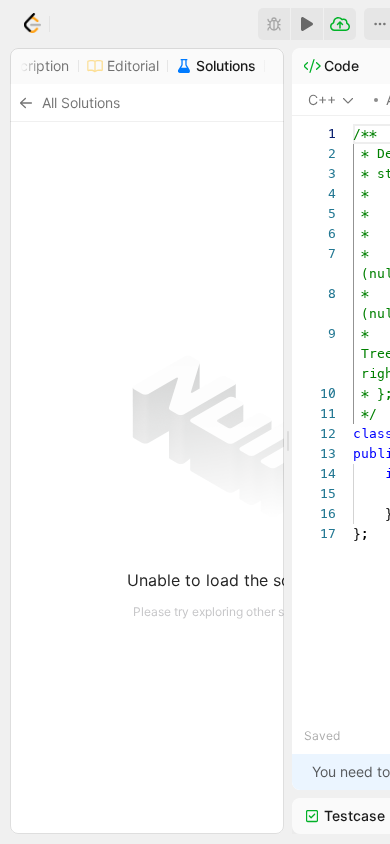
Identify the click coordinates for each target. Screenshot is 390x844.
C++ (322, 99)
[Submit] (340, 24)
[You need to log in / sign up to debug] (274, 24)
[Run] (307, 24)
